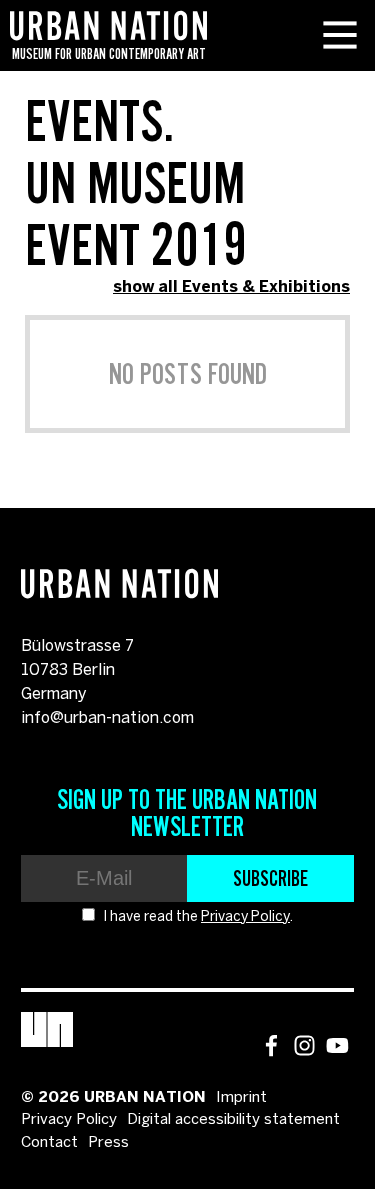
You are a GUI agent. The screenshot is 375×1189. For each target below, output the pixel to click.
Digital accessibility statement (233, 1120)
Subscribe (270, 878)
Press (108, 1143)
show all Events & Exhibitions (231, 287)
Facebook (271, 1045)
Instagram (304, 1045)
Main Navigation (340, 35)
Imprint (241, 1098)
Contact (49, 1143)
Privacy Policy (245, 917)
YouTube (337, 1045)
